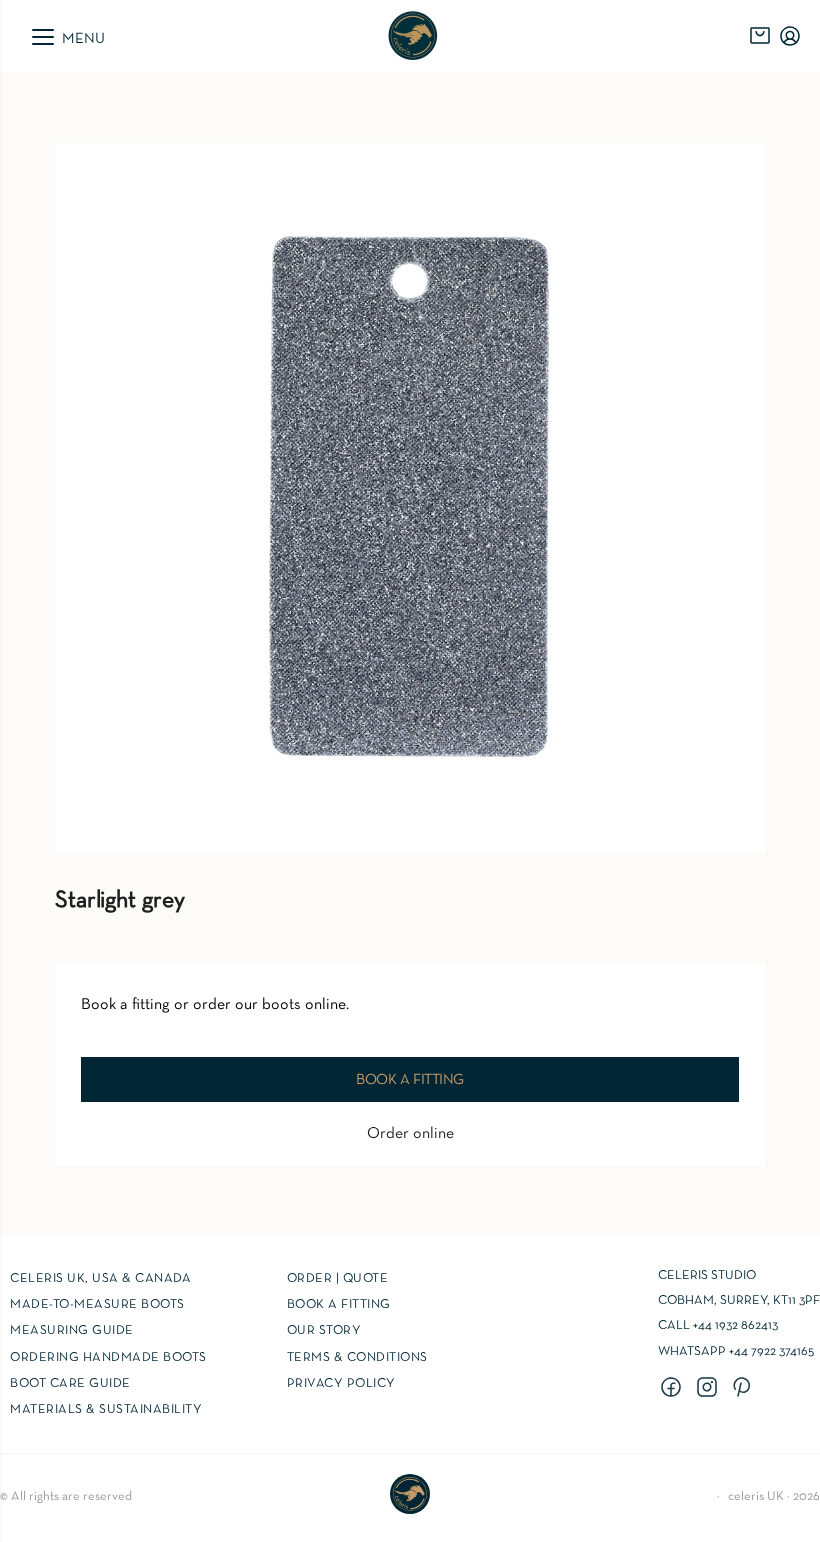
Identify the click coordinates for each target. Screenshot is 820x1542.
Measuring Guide (72, 1331)
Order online (410, 1134)
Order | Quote (338, 1279)
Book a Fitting (339, 1305)
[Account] (790, 36)
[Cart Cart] (760, 36)
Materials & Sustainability (106, 1410)
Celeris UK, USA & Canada (100, 1279)
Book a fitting (410, 1080)
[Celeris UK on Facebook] (674, 1389)
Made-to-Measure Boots (97, 1305)
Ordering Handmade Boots (108, 1358)
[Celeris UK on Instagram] (710, 1389)
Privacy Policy (341, 1384)
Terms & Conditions (357, 1358)
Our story (324, 1331)
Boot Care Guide (70, 1384)
